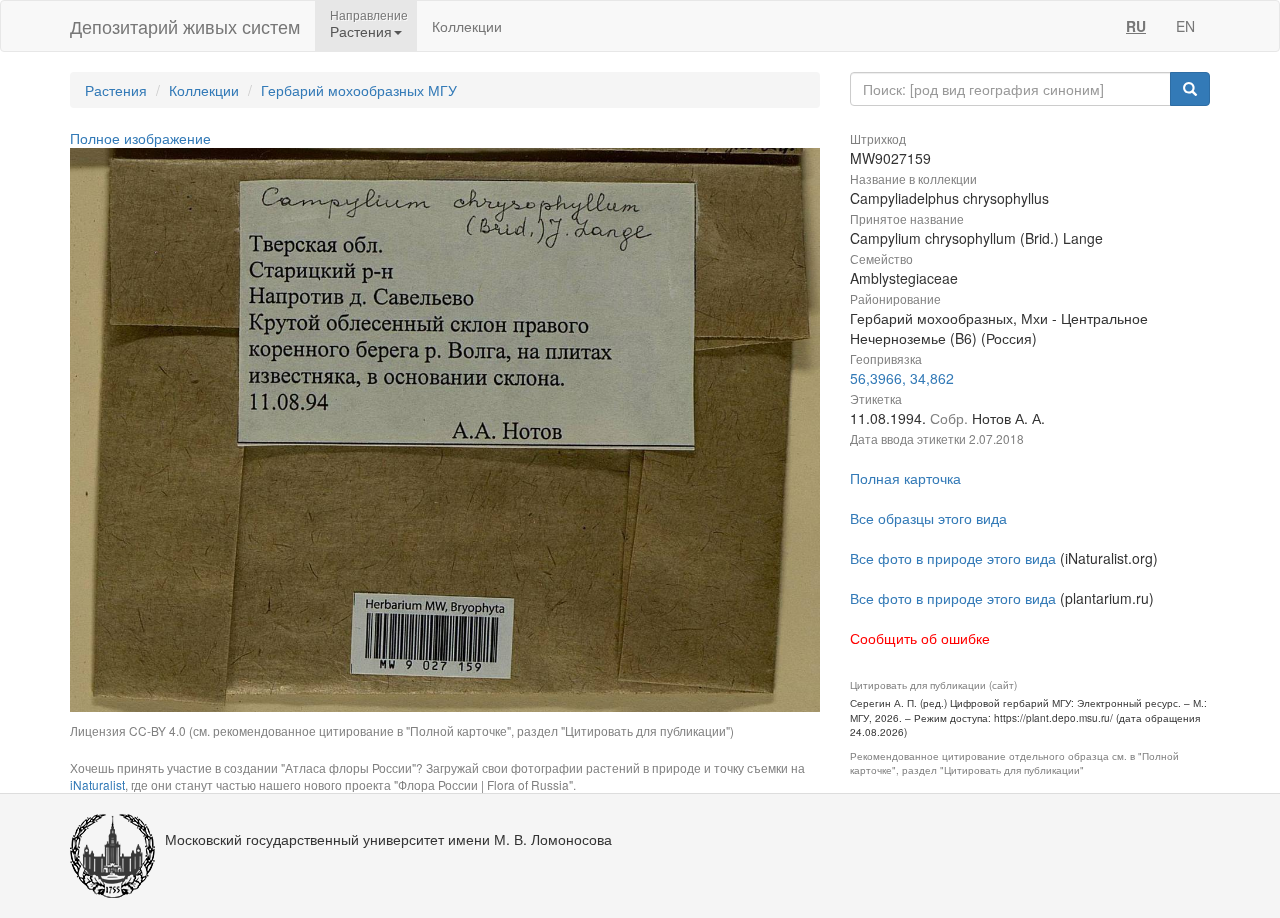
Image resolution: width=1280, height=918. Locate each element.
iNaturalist (97, 784)
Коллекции (467, 26)
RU (1136, 26)
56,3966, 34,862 (902, 378)
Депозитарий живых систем (185, 26)
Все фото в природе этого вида (953, 558)
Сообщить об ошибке (920, 638)
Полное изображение (140, 138)
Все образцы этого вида (928, 518)
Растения (116, 90)
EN (1185, 26)
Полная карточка (905, 478)
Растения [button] (361, 31)
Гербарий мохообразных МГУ (359, 90)
